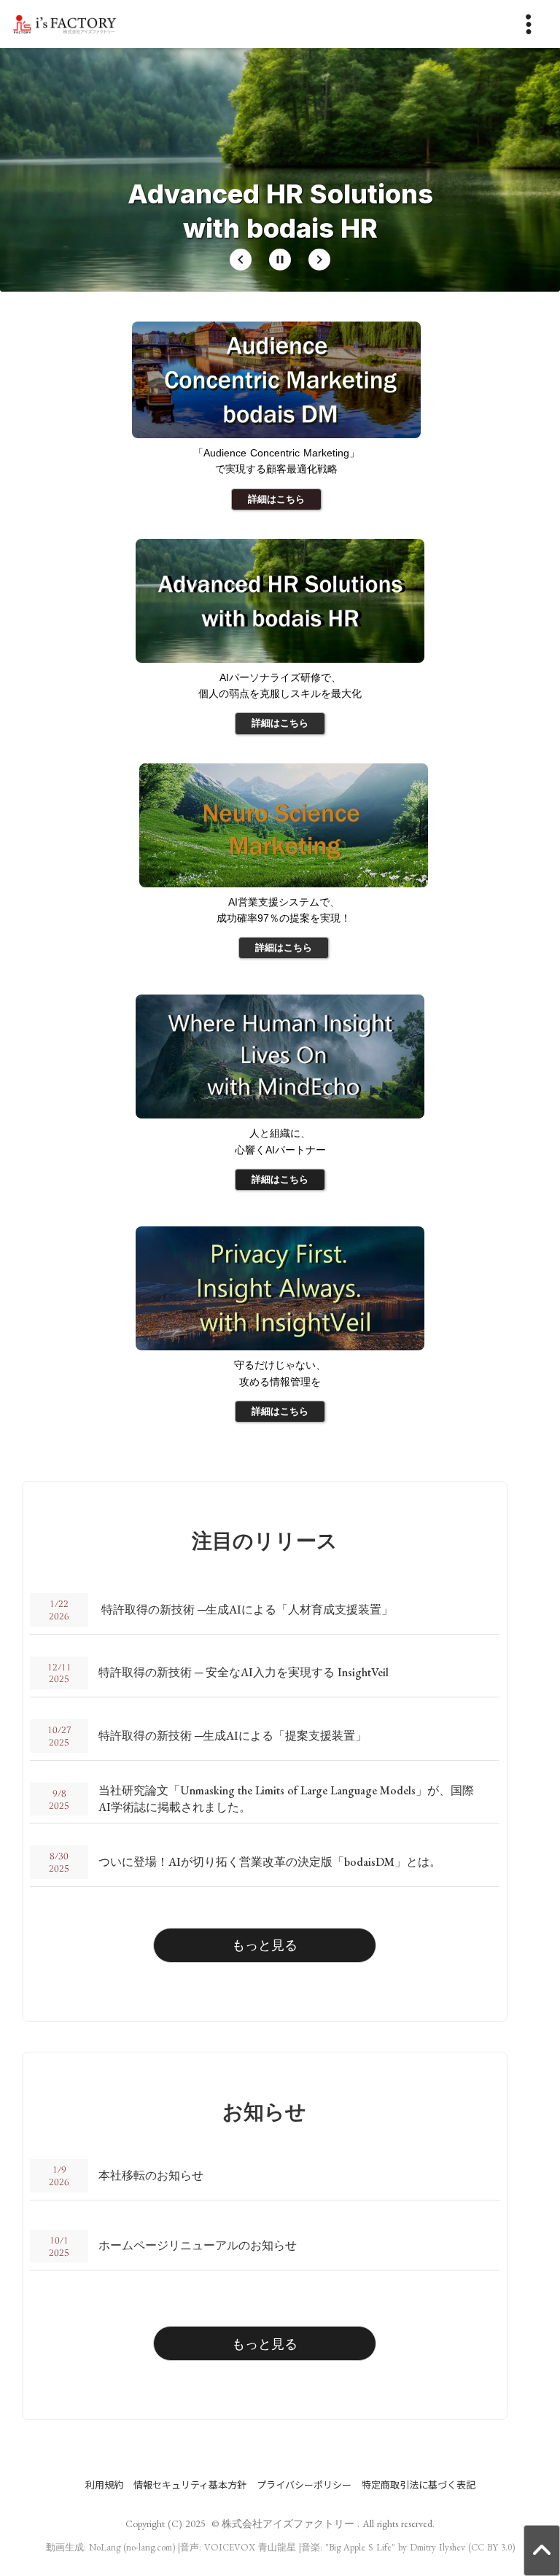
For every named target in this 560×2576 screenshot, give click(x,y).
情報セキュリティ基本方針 (190, 2485)
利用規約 (104, 2485)
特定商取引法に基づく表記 (419, 2485)
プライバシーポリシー (304, 2485)
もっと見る (265, 1945)
